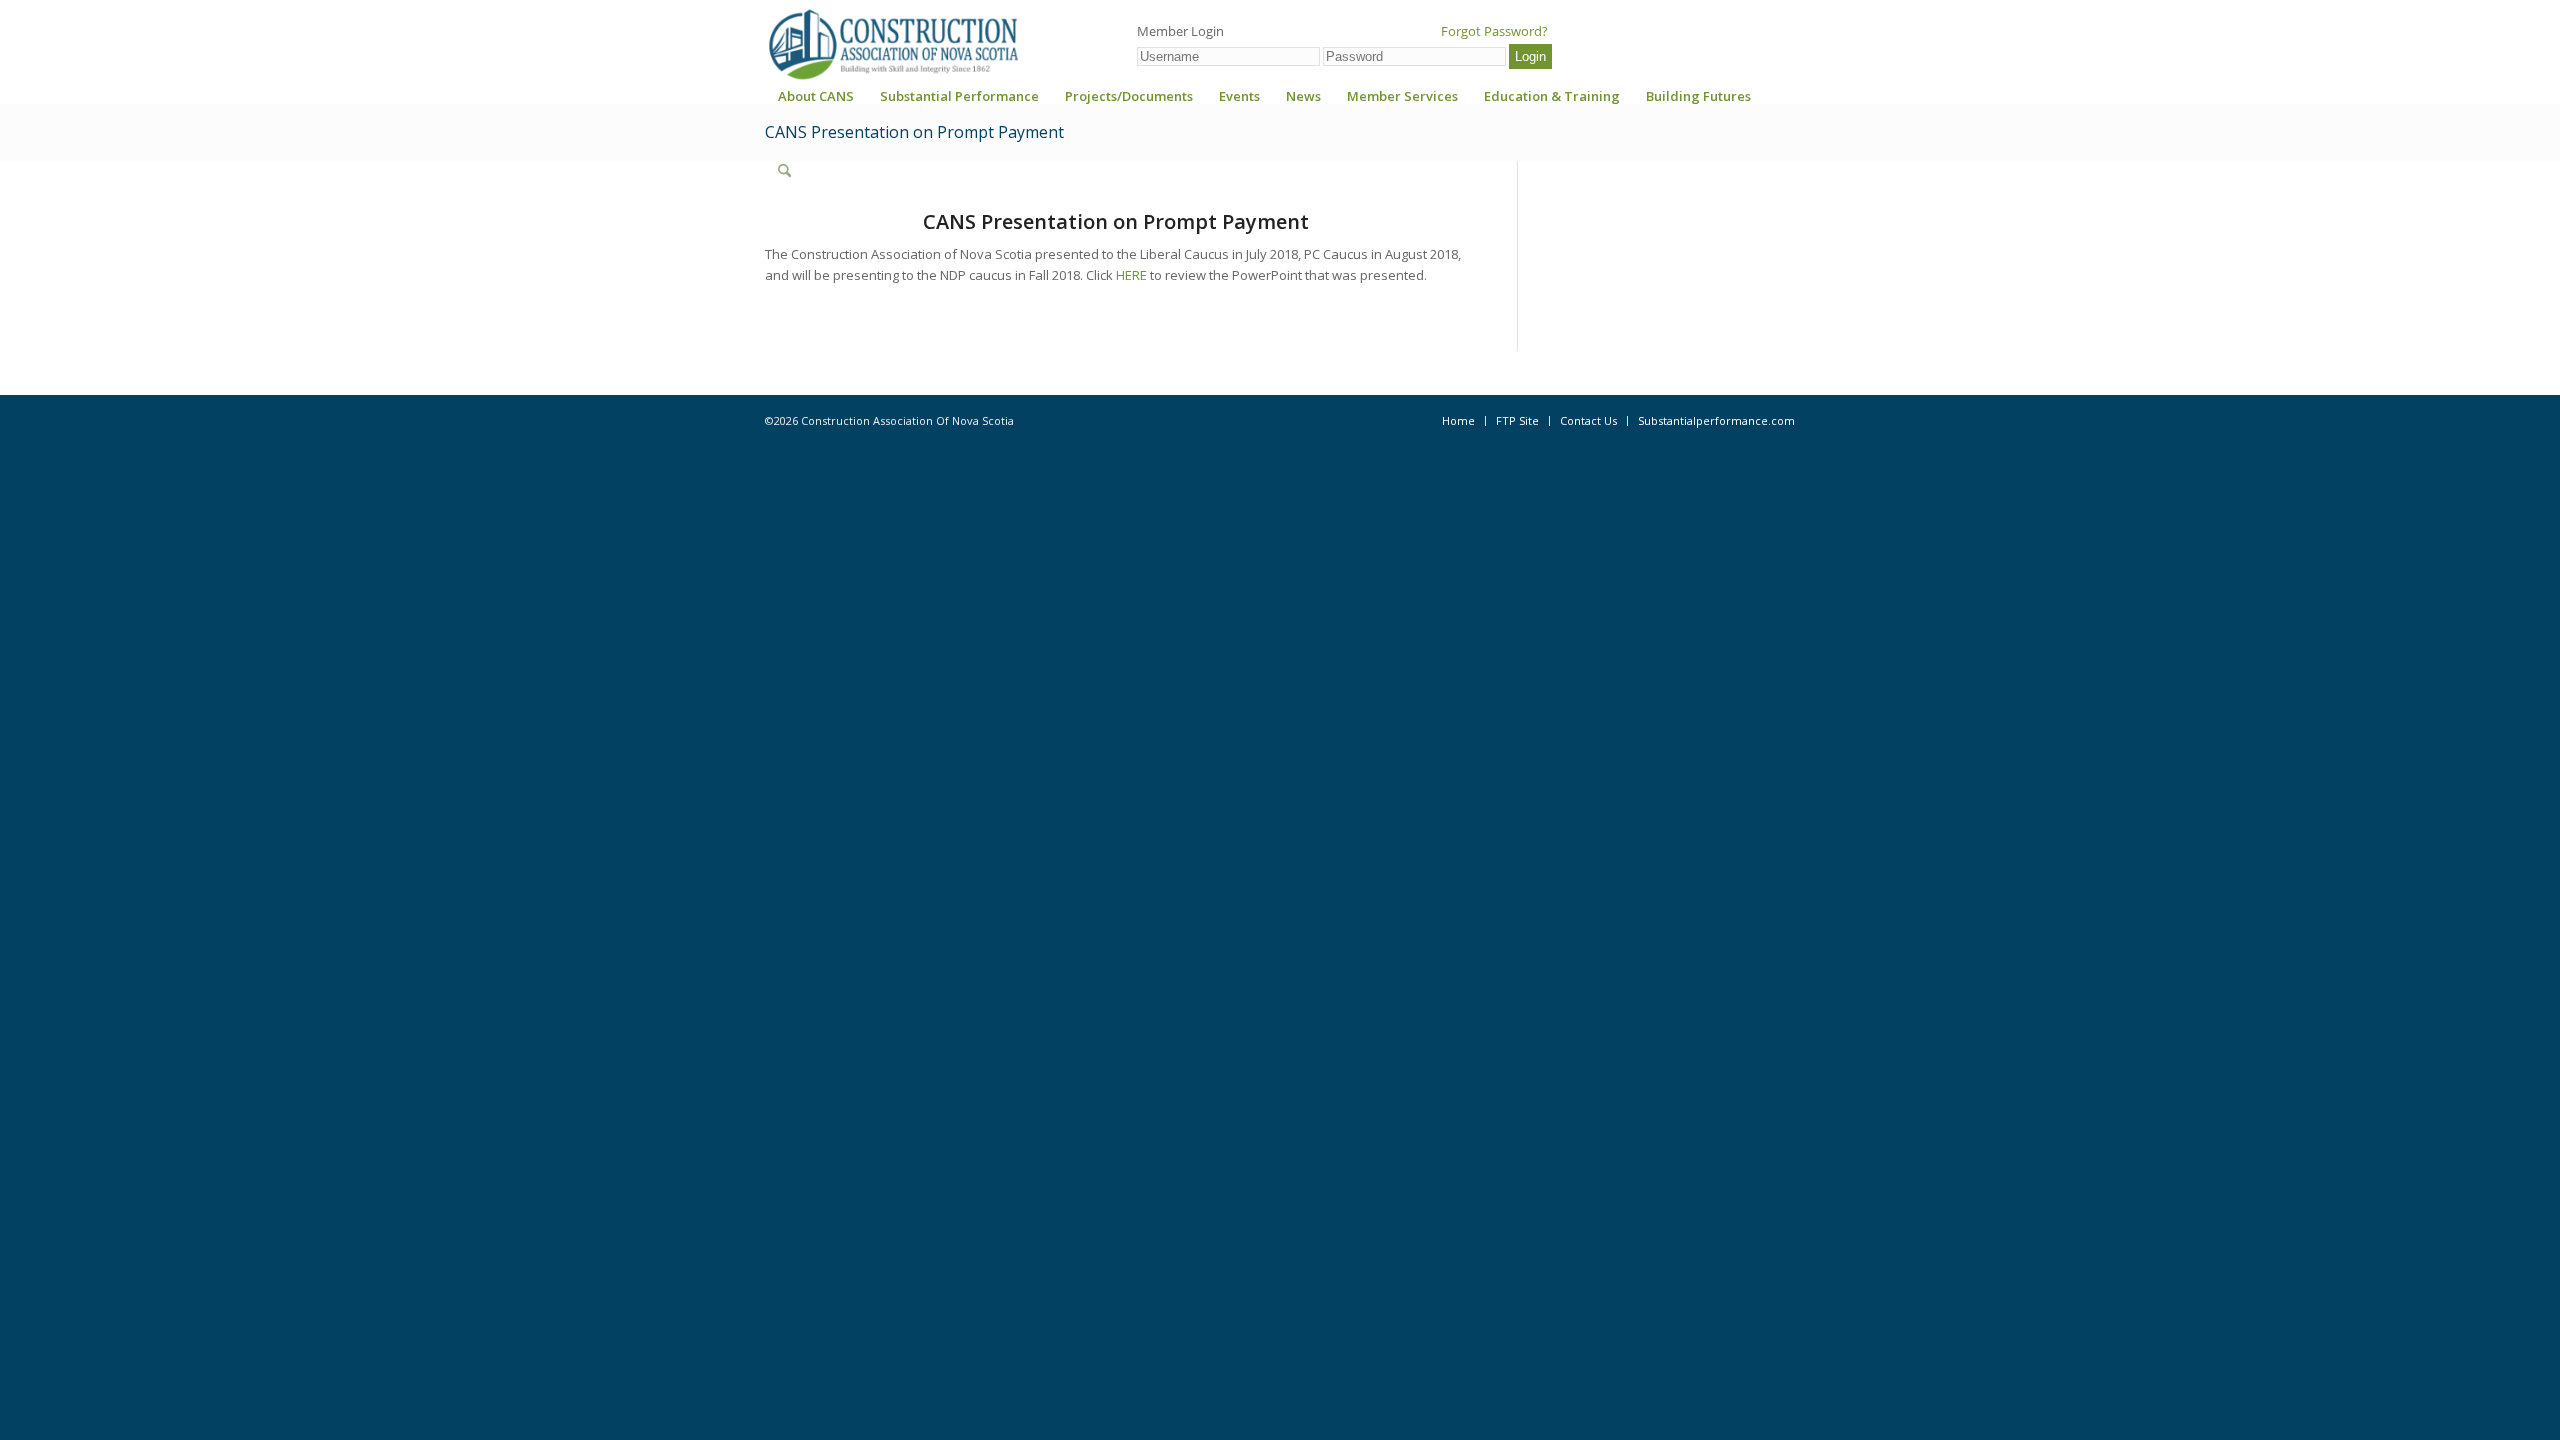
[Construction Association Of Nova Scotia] (892, 44)
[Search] (784, 171)
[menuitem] (816, 102)
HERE (1131, 275)
